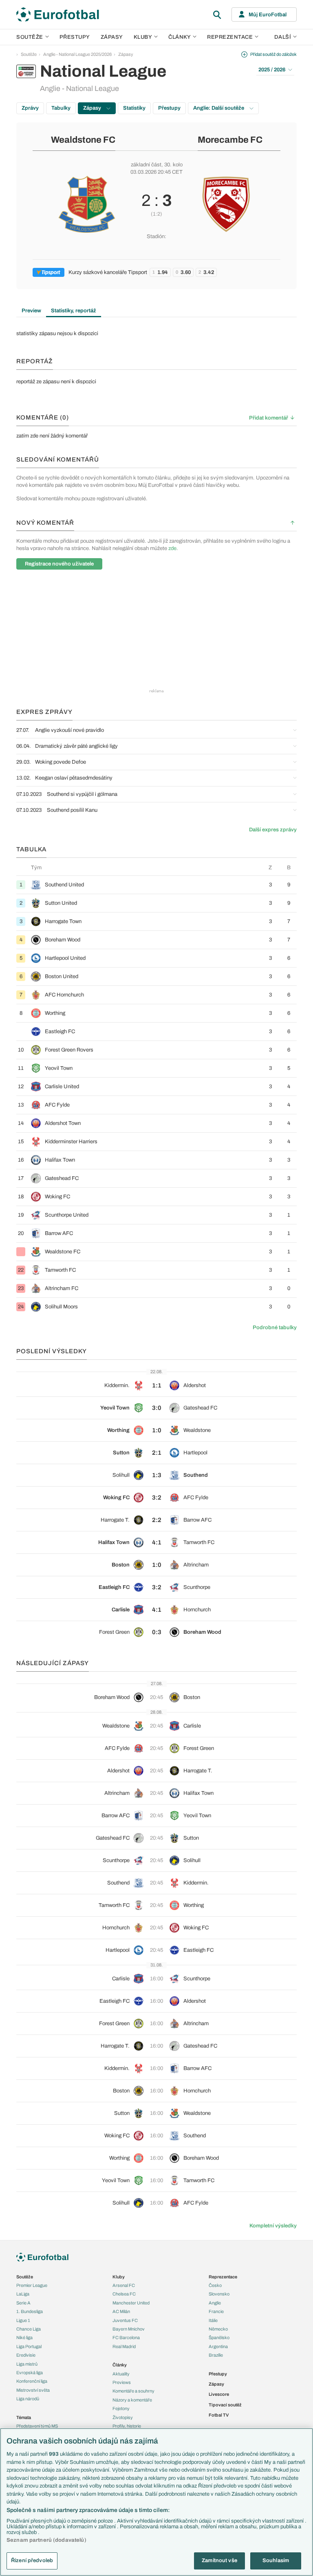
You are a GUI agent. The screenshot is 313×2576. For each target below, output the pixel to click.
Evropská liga (30, 2373)
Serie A (23, 2303)
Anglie (215, 2303)
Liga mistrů (27, 2364)
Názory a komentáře (132, 2400)
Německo (218, 2329)
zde (172, 548)
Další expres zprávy (273, 830)
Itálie (213, 2320)
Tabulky (61, 108)
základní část (146, 165)
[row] (156, 885)
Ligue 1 (23, 2320)
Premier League (32, 2285)
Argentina (218, 2346)
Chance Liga (29, 2329)
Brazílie (216, 2355)
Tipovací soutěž (225, 2405)
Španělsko (219, 2337)
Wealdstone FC (83, 140)
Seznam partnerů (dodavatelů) (46, 2540)
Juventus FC (125, 2320)
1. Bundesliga (30, 2311)
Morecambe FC (230, 140)
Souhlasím (276, 2561)
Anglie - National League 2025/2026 (77, 54)
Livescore (219, 2394)
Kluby (143, 37)
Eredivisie (26, 2355)
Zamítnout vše (219, 2561)
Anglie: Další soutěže (219, 108)
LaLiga (23, 2294)
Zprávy (30, 108)
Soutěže (30, 37)
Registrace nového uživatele (59, 564)
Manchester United (131, 2303)
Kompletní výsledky (273, 2226)
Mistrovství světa (33, 2390)
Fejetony (121, 2408)
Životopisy (123, 2417)
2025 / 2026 (272, 70)
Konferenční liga (32, 2381)
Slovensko (219, 2294)
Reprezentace (230, 37)
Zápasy (112, 37)
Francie (216, 2311)
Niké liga (24, 2337)
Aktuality (121, 2374)
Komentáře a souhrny (133, 2391)
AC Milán (121, 2311)
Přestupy (75, 37)
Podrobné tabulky (275, 1328)
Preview (31, 311)
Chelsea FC (124, 2294)
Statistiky (134, 108)
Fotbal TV (219, 2415)
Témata (24, 2417)
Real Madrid (124, 2346)
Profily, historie (127, 2426)
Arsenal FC (124, 2285)
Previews (122, 2382)
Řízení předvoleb (32, 2561)
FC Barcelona (126, 2337)
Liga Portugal (29, 2346)
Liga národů (28, 2399)
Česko (215, 2285)
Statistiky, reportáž (74, 311)
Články (120, 2365)
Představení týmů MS (37, 2426)
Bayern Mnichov (129, 2329)
